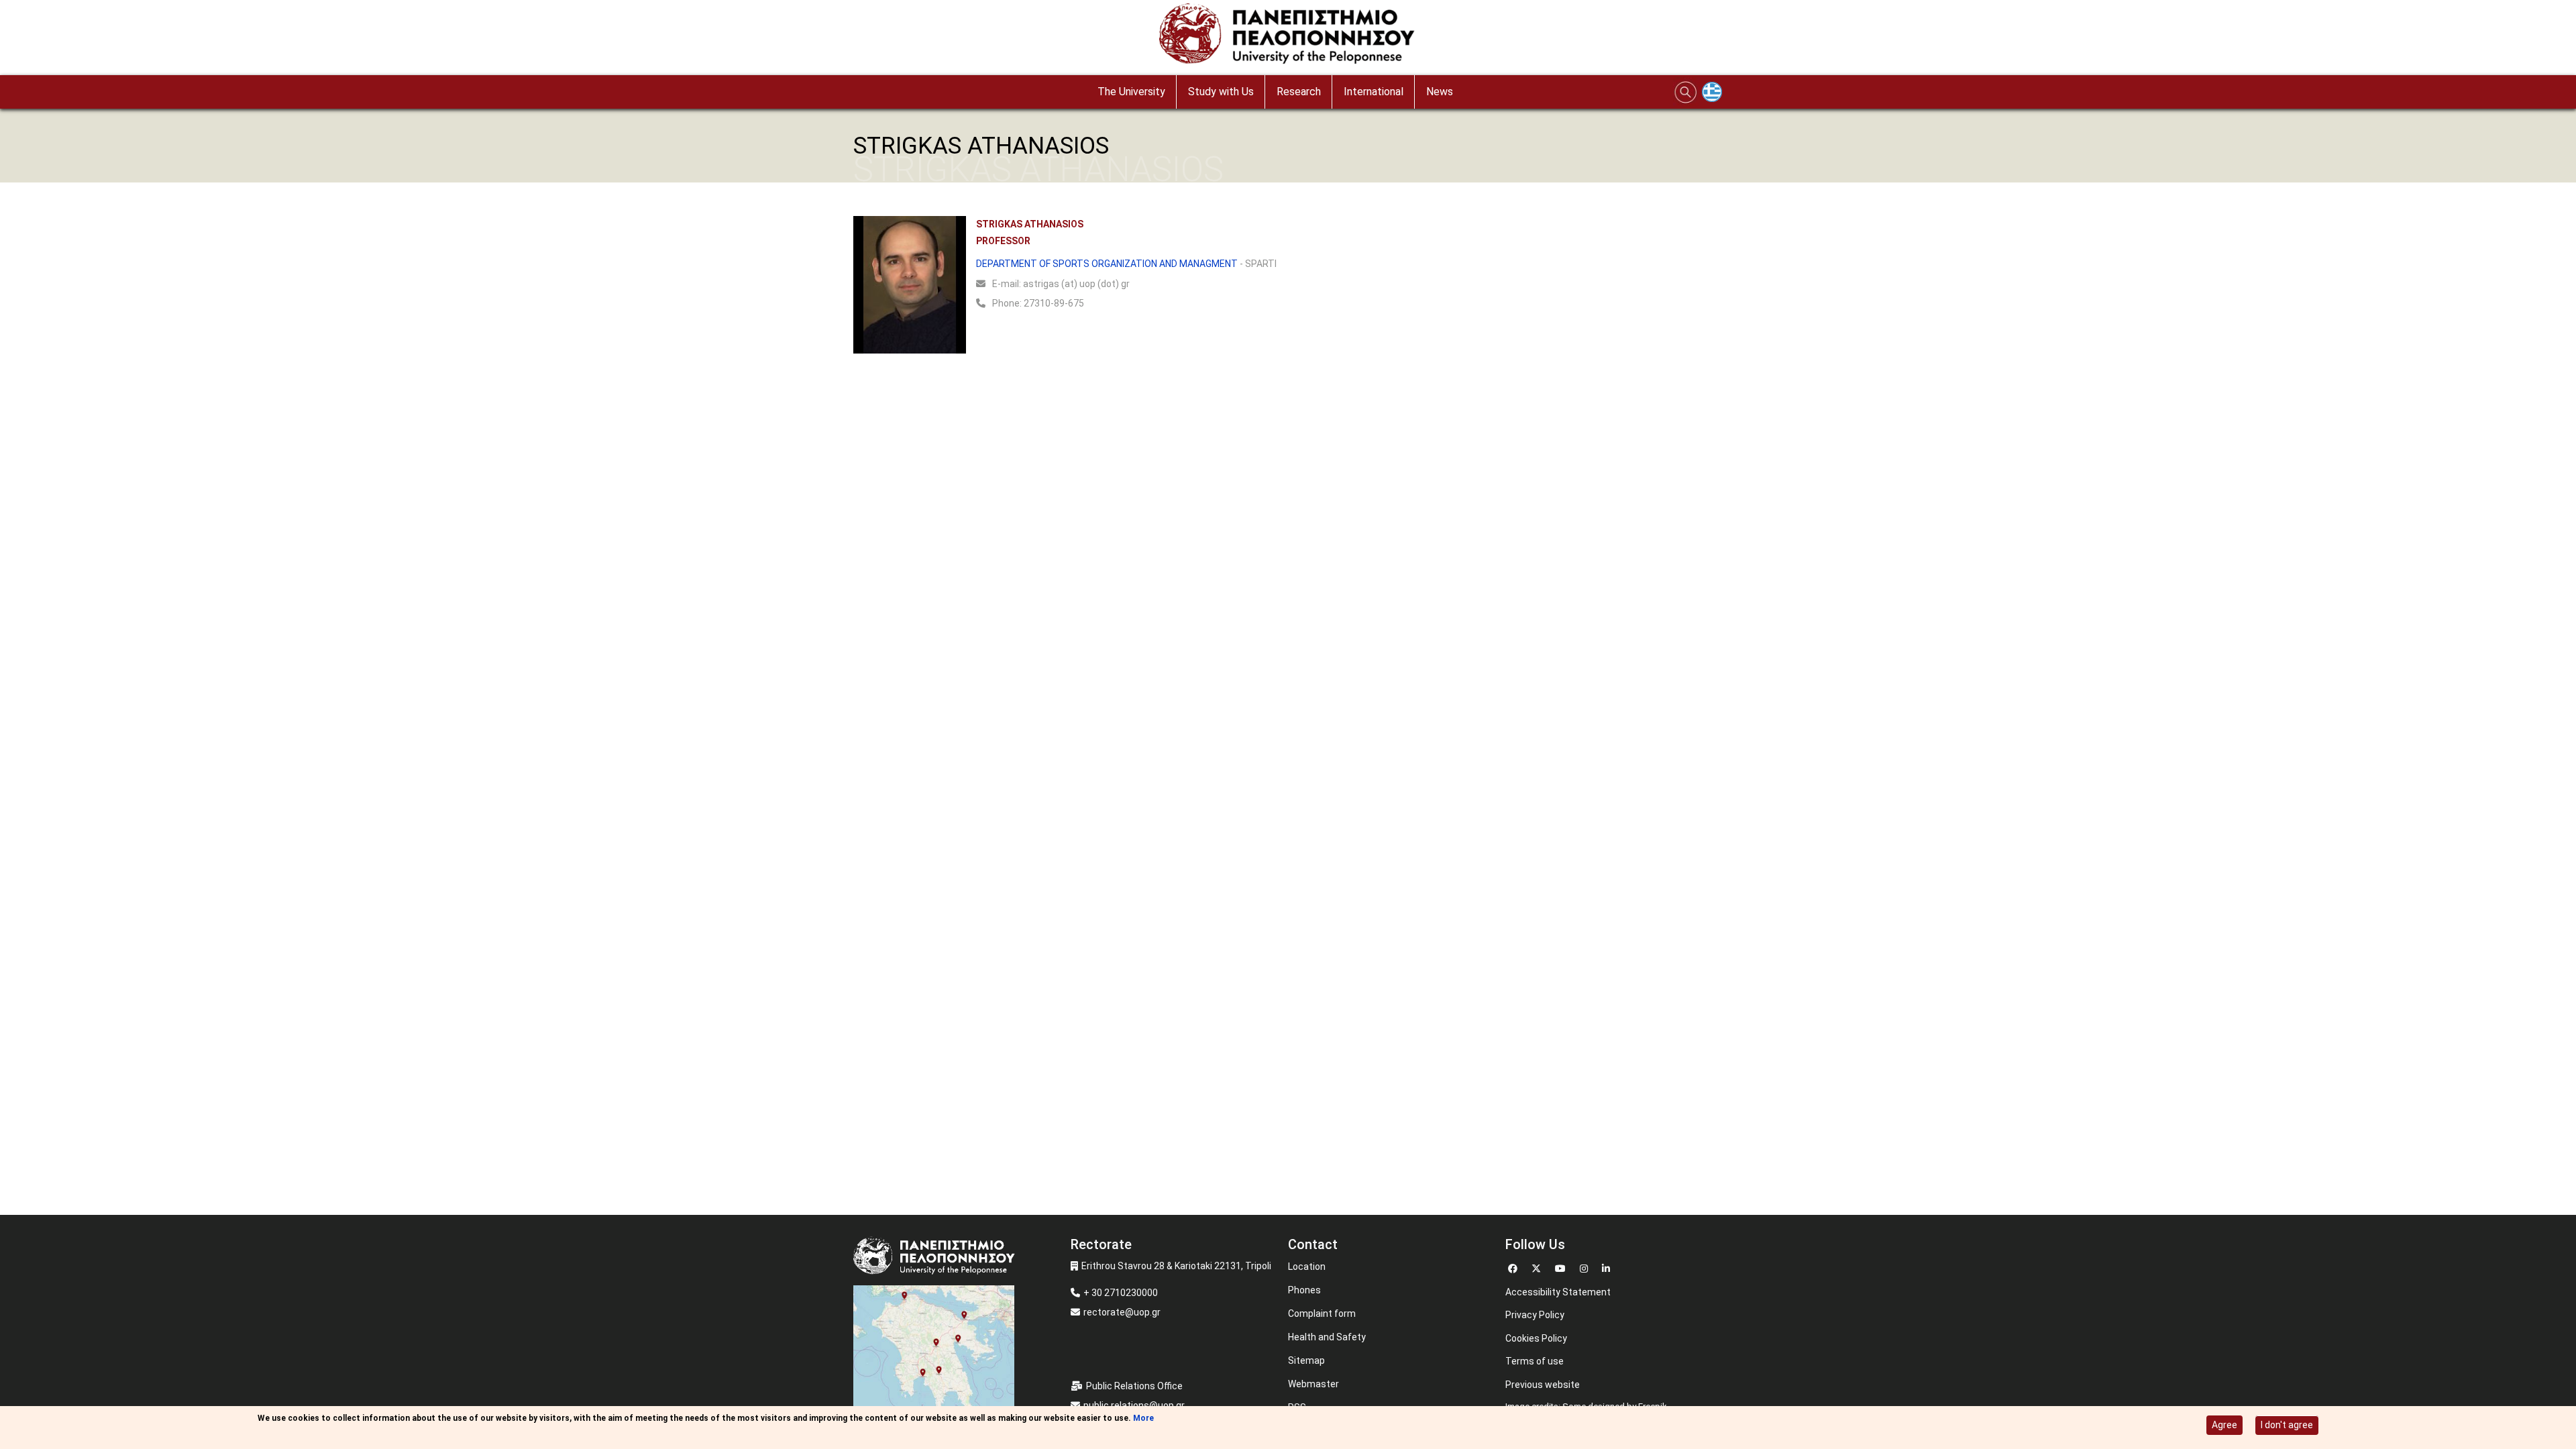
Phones (1304, 1290)
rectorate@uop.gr (1122, 1312)
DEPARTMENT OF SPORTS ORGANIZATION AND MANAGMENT (1107, 264)
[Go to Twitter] (1538, 1267)
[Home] (1288, 37)
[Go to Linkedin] (1608, 1267)
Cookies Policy (1536, 1338)
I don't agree (2287, 1425)
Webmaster (1313, 1384)
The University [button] (1131, 92)
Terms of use (1535, 1361)
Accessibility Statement (1558, 1292)
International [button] (1374, 92)
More (1143, 1418)
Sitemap (1306, 1360)
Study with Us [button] (1221, 92)
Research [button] (1299, 92)
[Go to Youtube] (1562, 1267)
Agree (2224, 1425)
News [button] (1440, 92)
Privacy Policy (1535, 1315)
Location (1307, 1267)
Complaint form (1322, 1313)
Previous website (1543, 1385)
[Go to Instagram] (1586, 1267)
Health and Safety (1327, 1337)
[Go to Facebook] (1514, 1267)
